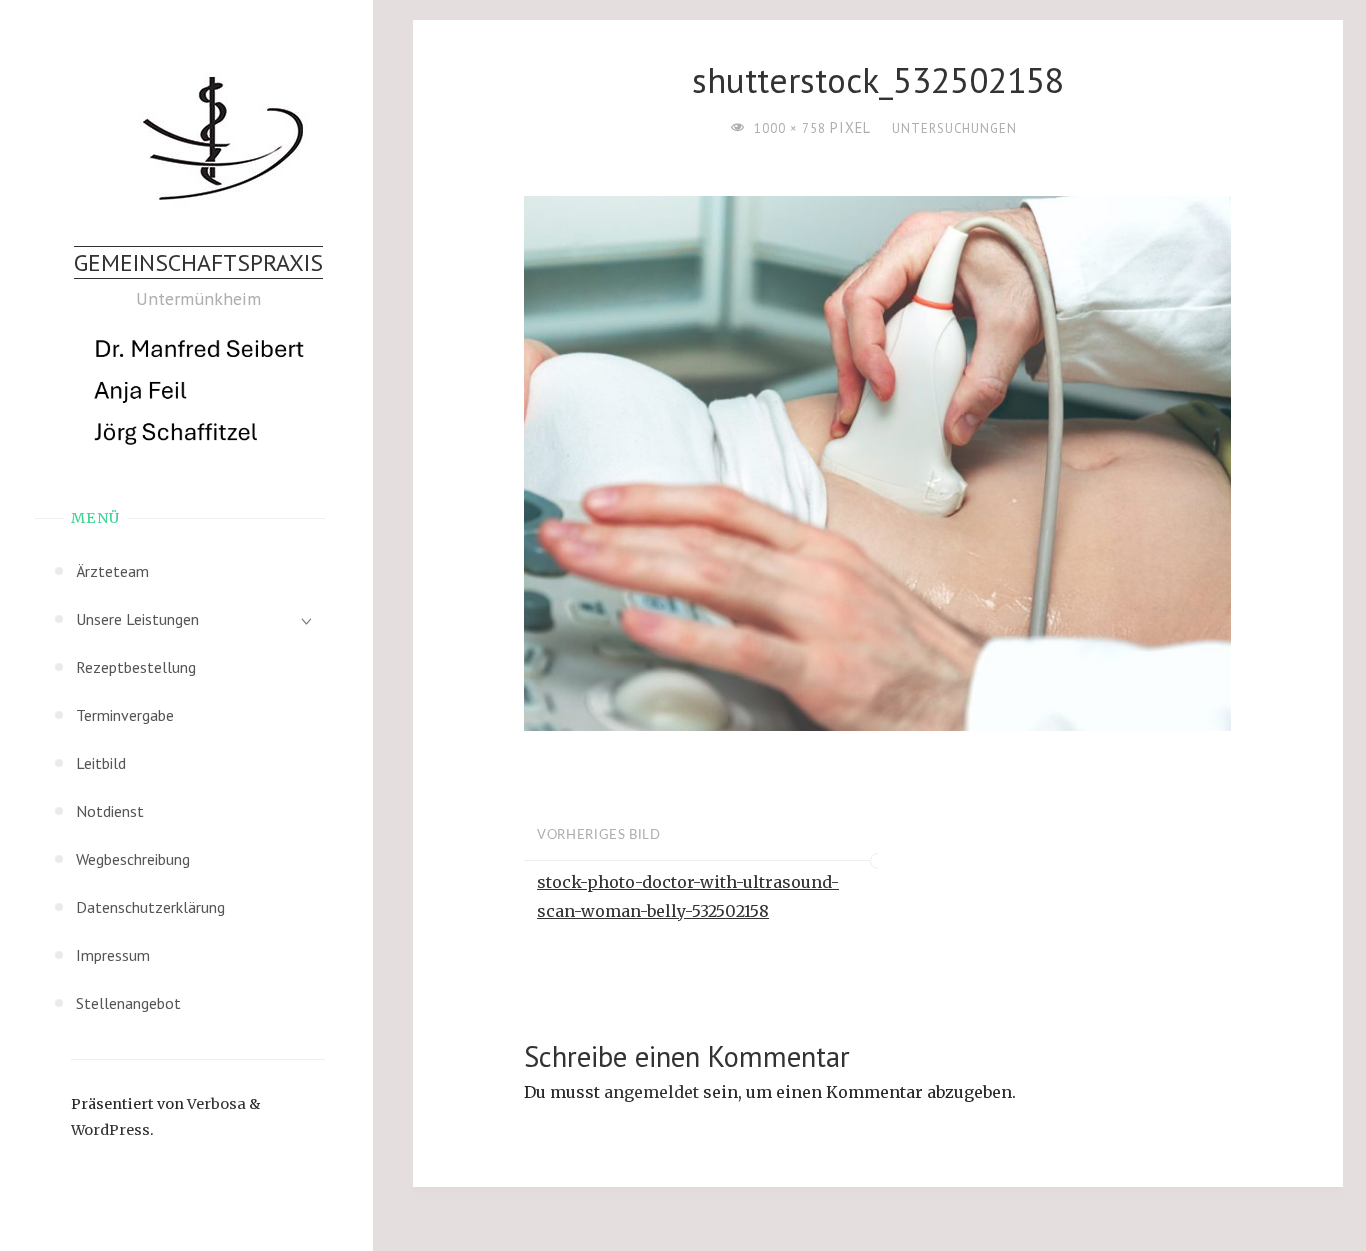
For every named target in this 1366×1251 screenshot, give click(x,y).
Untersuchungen (954, 128)
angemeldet (651, 1092)
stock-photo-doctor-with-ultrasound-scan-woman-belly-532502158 (688, 896)
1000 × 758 (792, 128)
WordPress (110, 1130)
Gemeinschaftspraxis (198, 262)
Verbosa (215, 1104)
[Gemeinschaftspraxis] (198, 139)
